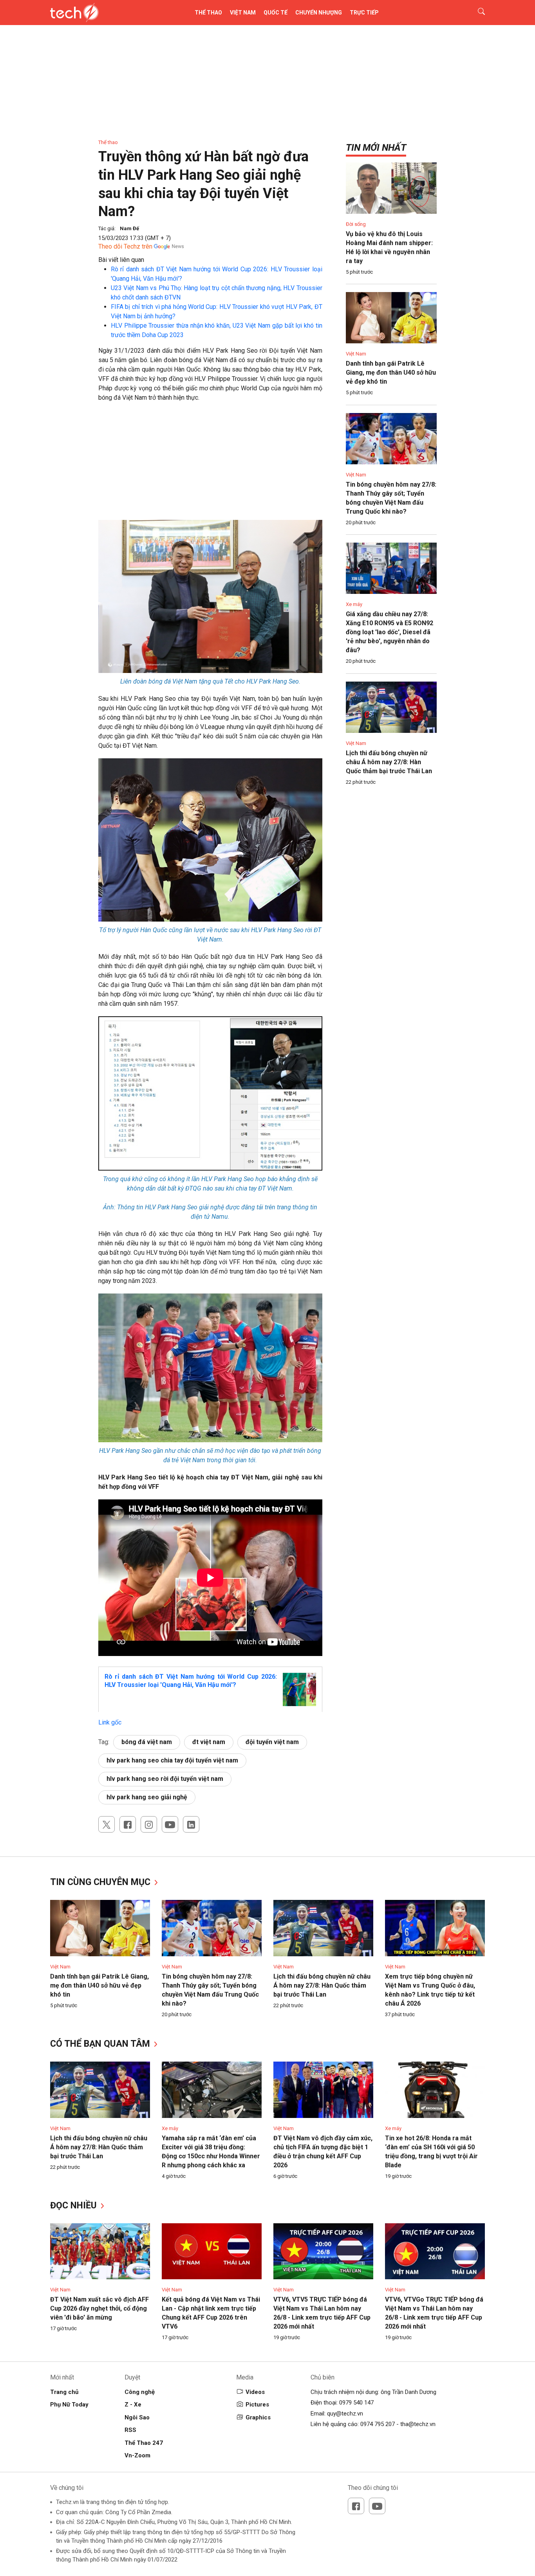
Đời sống (356, 224)
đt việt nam (209, 1742)
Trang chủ (64, 2392)
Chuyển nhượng (319, 13)
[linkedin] (191, 1824)
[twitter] (107, 1824)
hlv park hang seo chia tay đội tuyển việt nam (172, 1760)
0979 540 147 (356, 2403)
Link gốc (110, 1722)
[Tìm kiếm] (476, 13)
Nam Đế (129, 228)
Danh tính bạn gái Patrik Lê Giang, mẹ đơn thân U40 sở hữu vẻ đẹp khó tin (391, 373)
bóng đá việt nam (147, 1742)
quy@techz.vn (345, 2414)
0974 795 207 (378, 2424)
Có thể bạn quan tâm (101, 2044)
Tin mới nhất (376, 148)
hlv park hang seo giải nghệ (147, 1797)
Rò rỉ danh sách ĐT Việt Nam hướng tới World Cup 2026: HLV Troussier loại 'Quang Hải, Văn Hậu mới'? (191, 1681)
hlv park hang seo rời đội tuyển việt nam (165, 1779)
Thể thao (208, 13)
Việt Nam (243, 13)
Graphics (258, 2417)
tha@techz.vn (418, 2424)
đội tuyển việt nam (272, 1742)
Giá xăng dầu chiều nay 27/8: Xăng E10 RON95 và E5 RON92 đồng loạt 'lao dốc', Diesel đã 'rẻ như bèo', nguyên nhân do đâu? (390, 632)
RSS (130, 2430)
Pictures (257, 2405)
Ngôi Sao (137, 2417)
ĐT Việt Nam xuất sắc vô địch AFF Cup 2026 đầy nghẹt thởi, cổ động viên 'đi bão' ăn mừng (99, 2308)
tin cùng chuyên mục (101, 1882)
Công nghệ (140, 2392)
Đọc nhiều (75, 2205)
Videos (255, 2392)
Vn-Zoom (137, 2455)
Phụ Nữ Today (69, 2405)
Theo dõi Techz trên (125, 246)
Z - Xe (133, 2405)
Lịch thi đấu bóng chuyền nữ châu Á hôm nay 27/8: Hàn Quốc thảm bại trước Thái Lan (389, 762)
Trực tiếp (364, 13)
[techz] (75, 13)
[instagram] (149, 1824)
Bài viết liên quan (121, 260)
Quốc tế (276, 13)
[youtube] (170, 1824)
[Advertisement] (210, 465)
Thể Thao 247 (144, 2443)
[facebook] (128, 1824)
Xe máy (354, 604)
